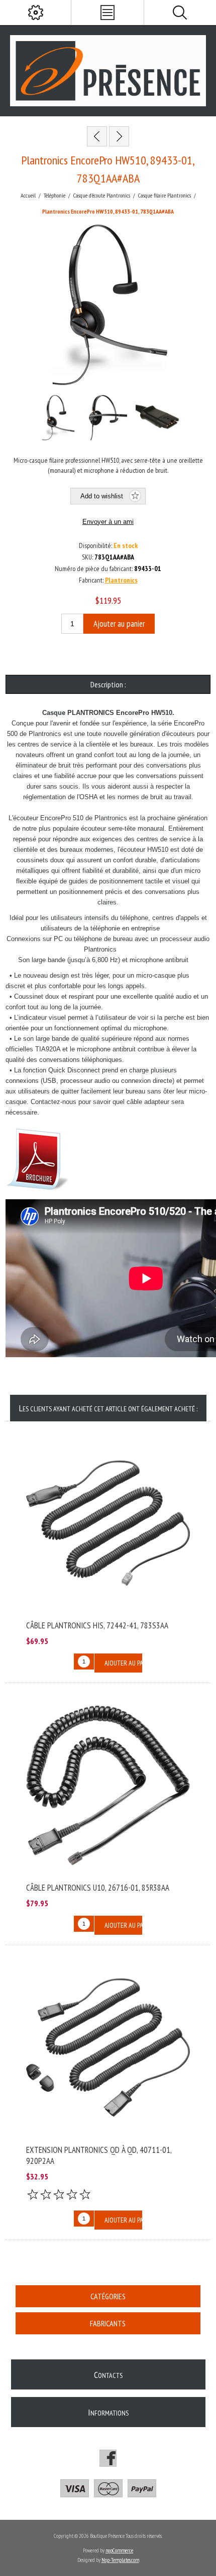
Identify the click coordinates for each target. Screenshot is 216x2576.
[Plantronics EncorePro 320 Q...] (97, 136)
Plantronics (121, 580)
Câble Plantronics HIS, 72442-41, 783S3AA (97, 1625)
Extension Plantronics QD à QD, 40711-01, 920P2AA (99, 2155)
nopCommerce (119, 2550)
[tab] (108, 684)
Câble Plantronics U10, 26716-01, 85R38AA (98, 1888)
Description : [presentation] (108, 684)
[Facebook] (108, 2458)
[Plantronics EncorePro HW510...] (119, 136)
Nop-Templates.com (120, 2560)
